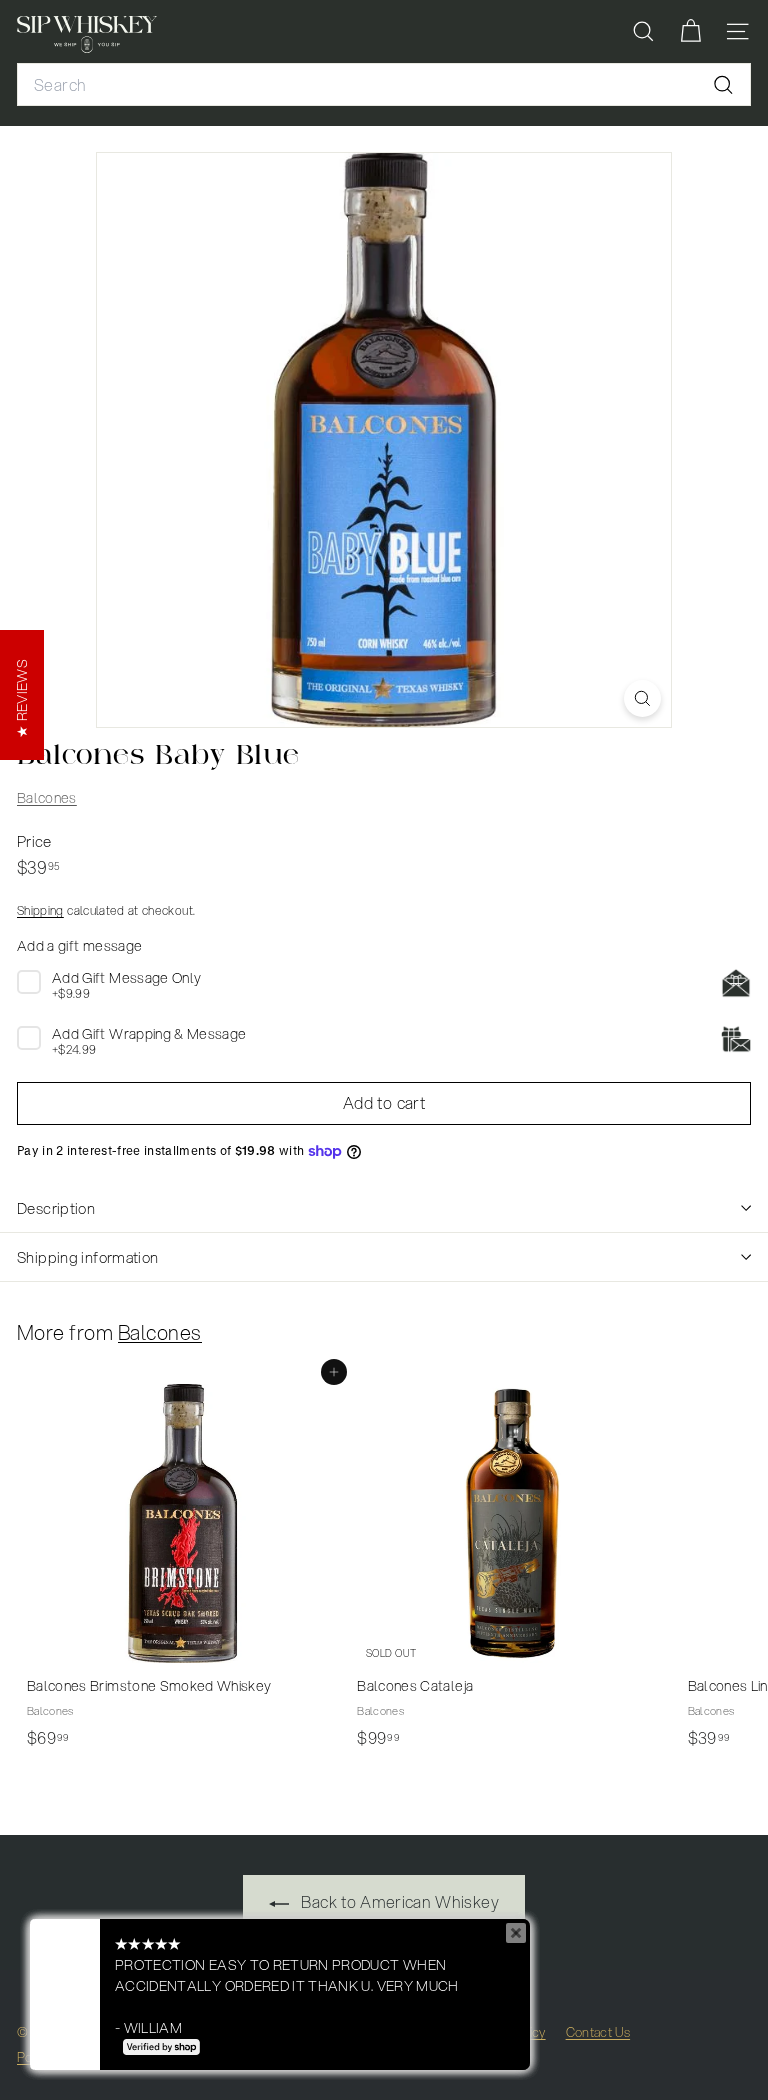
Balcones (47, 798)
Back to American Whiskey (398, 1901)
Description (56, 1208)
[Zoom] (642, 698)
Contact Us (598, 2032)
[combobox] (384, 85)
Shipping (40, 910)
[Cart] (690, 31)
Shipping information (88, 1257)
